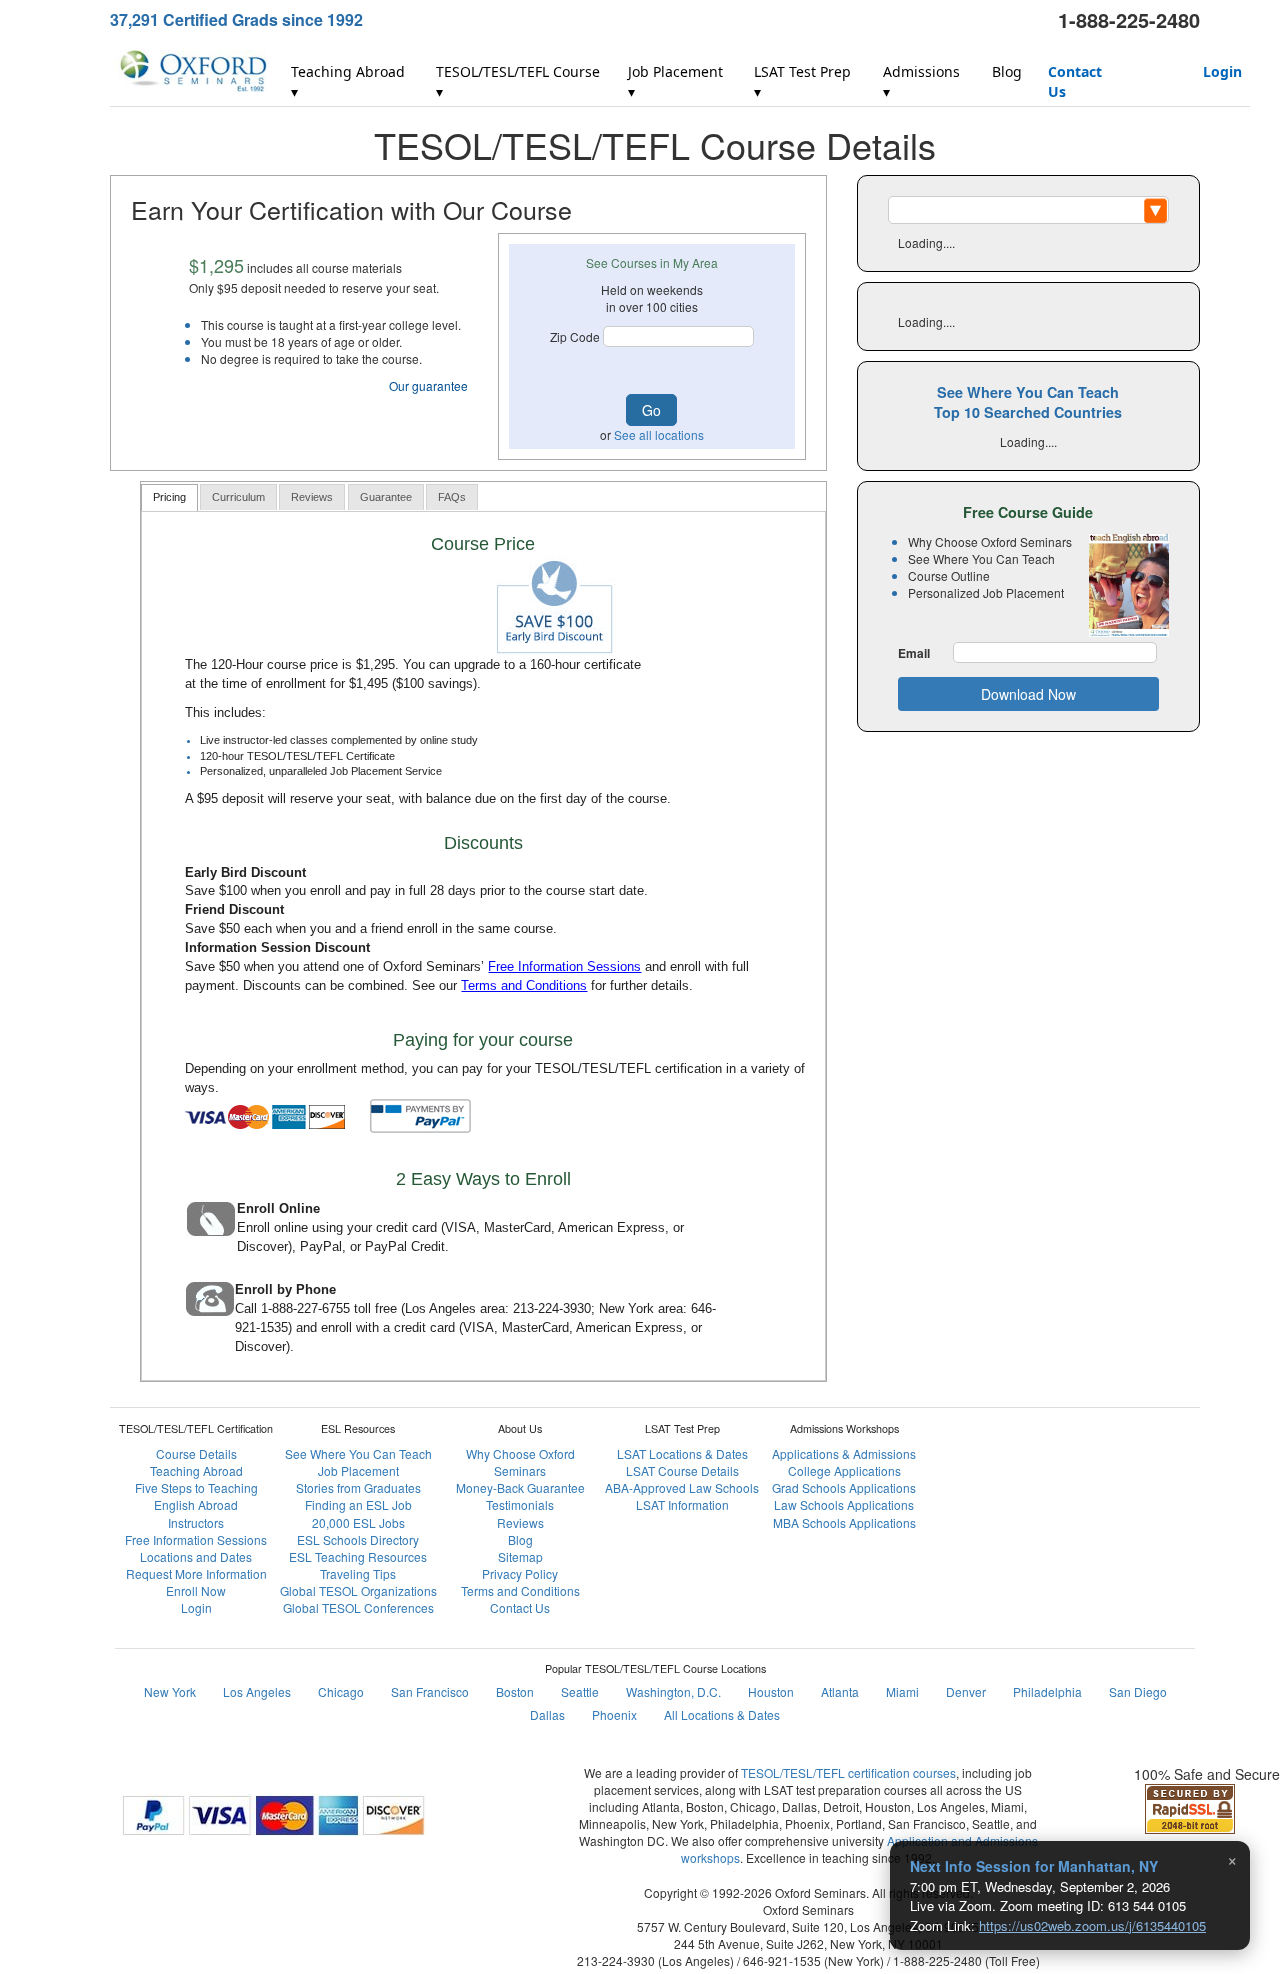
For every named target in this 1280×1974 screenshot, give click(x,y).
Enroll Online (278, 1208)
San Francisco (430, 1691)
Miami (902, 1691)
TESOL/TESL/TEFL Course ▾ (518, 81)
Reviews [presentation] (312, 497)
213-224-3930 (552, 1308)
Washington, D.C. (673, 1691)
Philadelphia (1047, 1691)
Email (914, 653)
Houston (771, 1691)
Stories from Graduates (358, 1487)
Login (1222, 71)
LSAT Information (682, 1504)
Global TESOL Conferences (358, 1607)
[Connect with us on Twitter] (1094, 1410)
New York (170, 1691)
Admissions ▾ (921, 81)
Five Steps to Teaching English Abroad (196, 1496)
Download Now (1028, 694)
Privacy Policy (520, 1573)
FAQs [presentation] (452, 497)
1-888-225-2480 (1129, 19)
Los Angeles (257, 1691)
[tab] (169, 497)
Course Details (196, 1453)
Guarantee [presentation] (386, 497)
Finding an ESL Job (358, 1504)
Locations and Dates (196, 1556)
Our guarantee (428, 385)
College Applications (844, 1470)
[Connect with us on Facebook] (998, 1410)
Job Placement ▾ (675, 81)
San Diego (1138, 1691)
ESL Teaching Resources (358, 1556)
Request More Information (196, 1573)
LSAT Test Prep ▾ (802, 81)
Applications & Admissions (844, 1453)
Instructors (196, 1522)
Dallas (547, 1714)
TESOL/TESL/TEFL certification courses (848, 1772)
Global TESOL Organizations (358, 1590)
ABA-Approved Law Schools (682, 1487)
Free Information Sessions (564, 966)
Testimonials (520, 1504)
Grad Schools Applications (844, 1487)
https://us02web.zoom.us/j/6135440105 (1092, 1925)
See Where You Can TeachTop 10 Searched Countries (1028, 402)
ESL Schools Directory (358, 1539)
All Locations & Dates (722, 1714)
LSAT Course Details (682, 1470)
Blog (1007, 71)
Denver (966, 1691)
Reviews (520, 1522)
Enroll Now (196, 1590)
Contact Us (1075, 81)
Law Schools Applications (844, 1504)
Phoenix (614, 1714)
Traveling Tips (358, 1573)
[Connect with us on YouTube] (1142, 1410)
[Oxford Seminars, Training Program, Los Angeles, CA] (1060, 1823)
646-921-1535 (782, 1960)
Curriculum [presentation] (238, 497)
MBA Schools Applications (844, 1522)
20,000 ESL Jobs (358, 1522)
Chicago (341, 1691)
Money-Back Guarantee (520, 1487)
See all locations (659, 434)
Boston (515, 1691)
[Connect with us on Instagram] (1046, 1410)
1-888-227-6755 (305, 1308)
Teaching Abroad (196, 1470)
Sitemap (520, 1556)
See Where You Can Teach (358, 1453)
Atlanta (840, 1691)
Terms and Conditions (524, 985)
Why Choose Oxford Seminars (520, 1462)
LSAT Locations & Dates (682, 1453)
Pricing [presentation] (169, 497)
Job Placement (358, 1470)
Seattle (580, 1691)
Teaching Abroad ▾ (348, 81)
